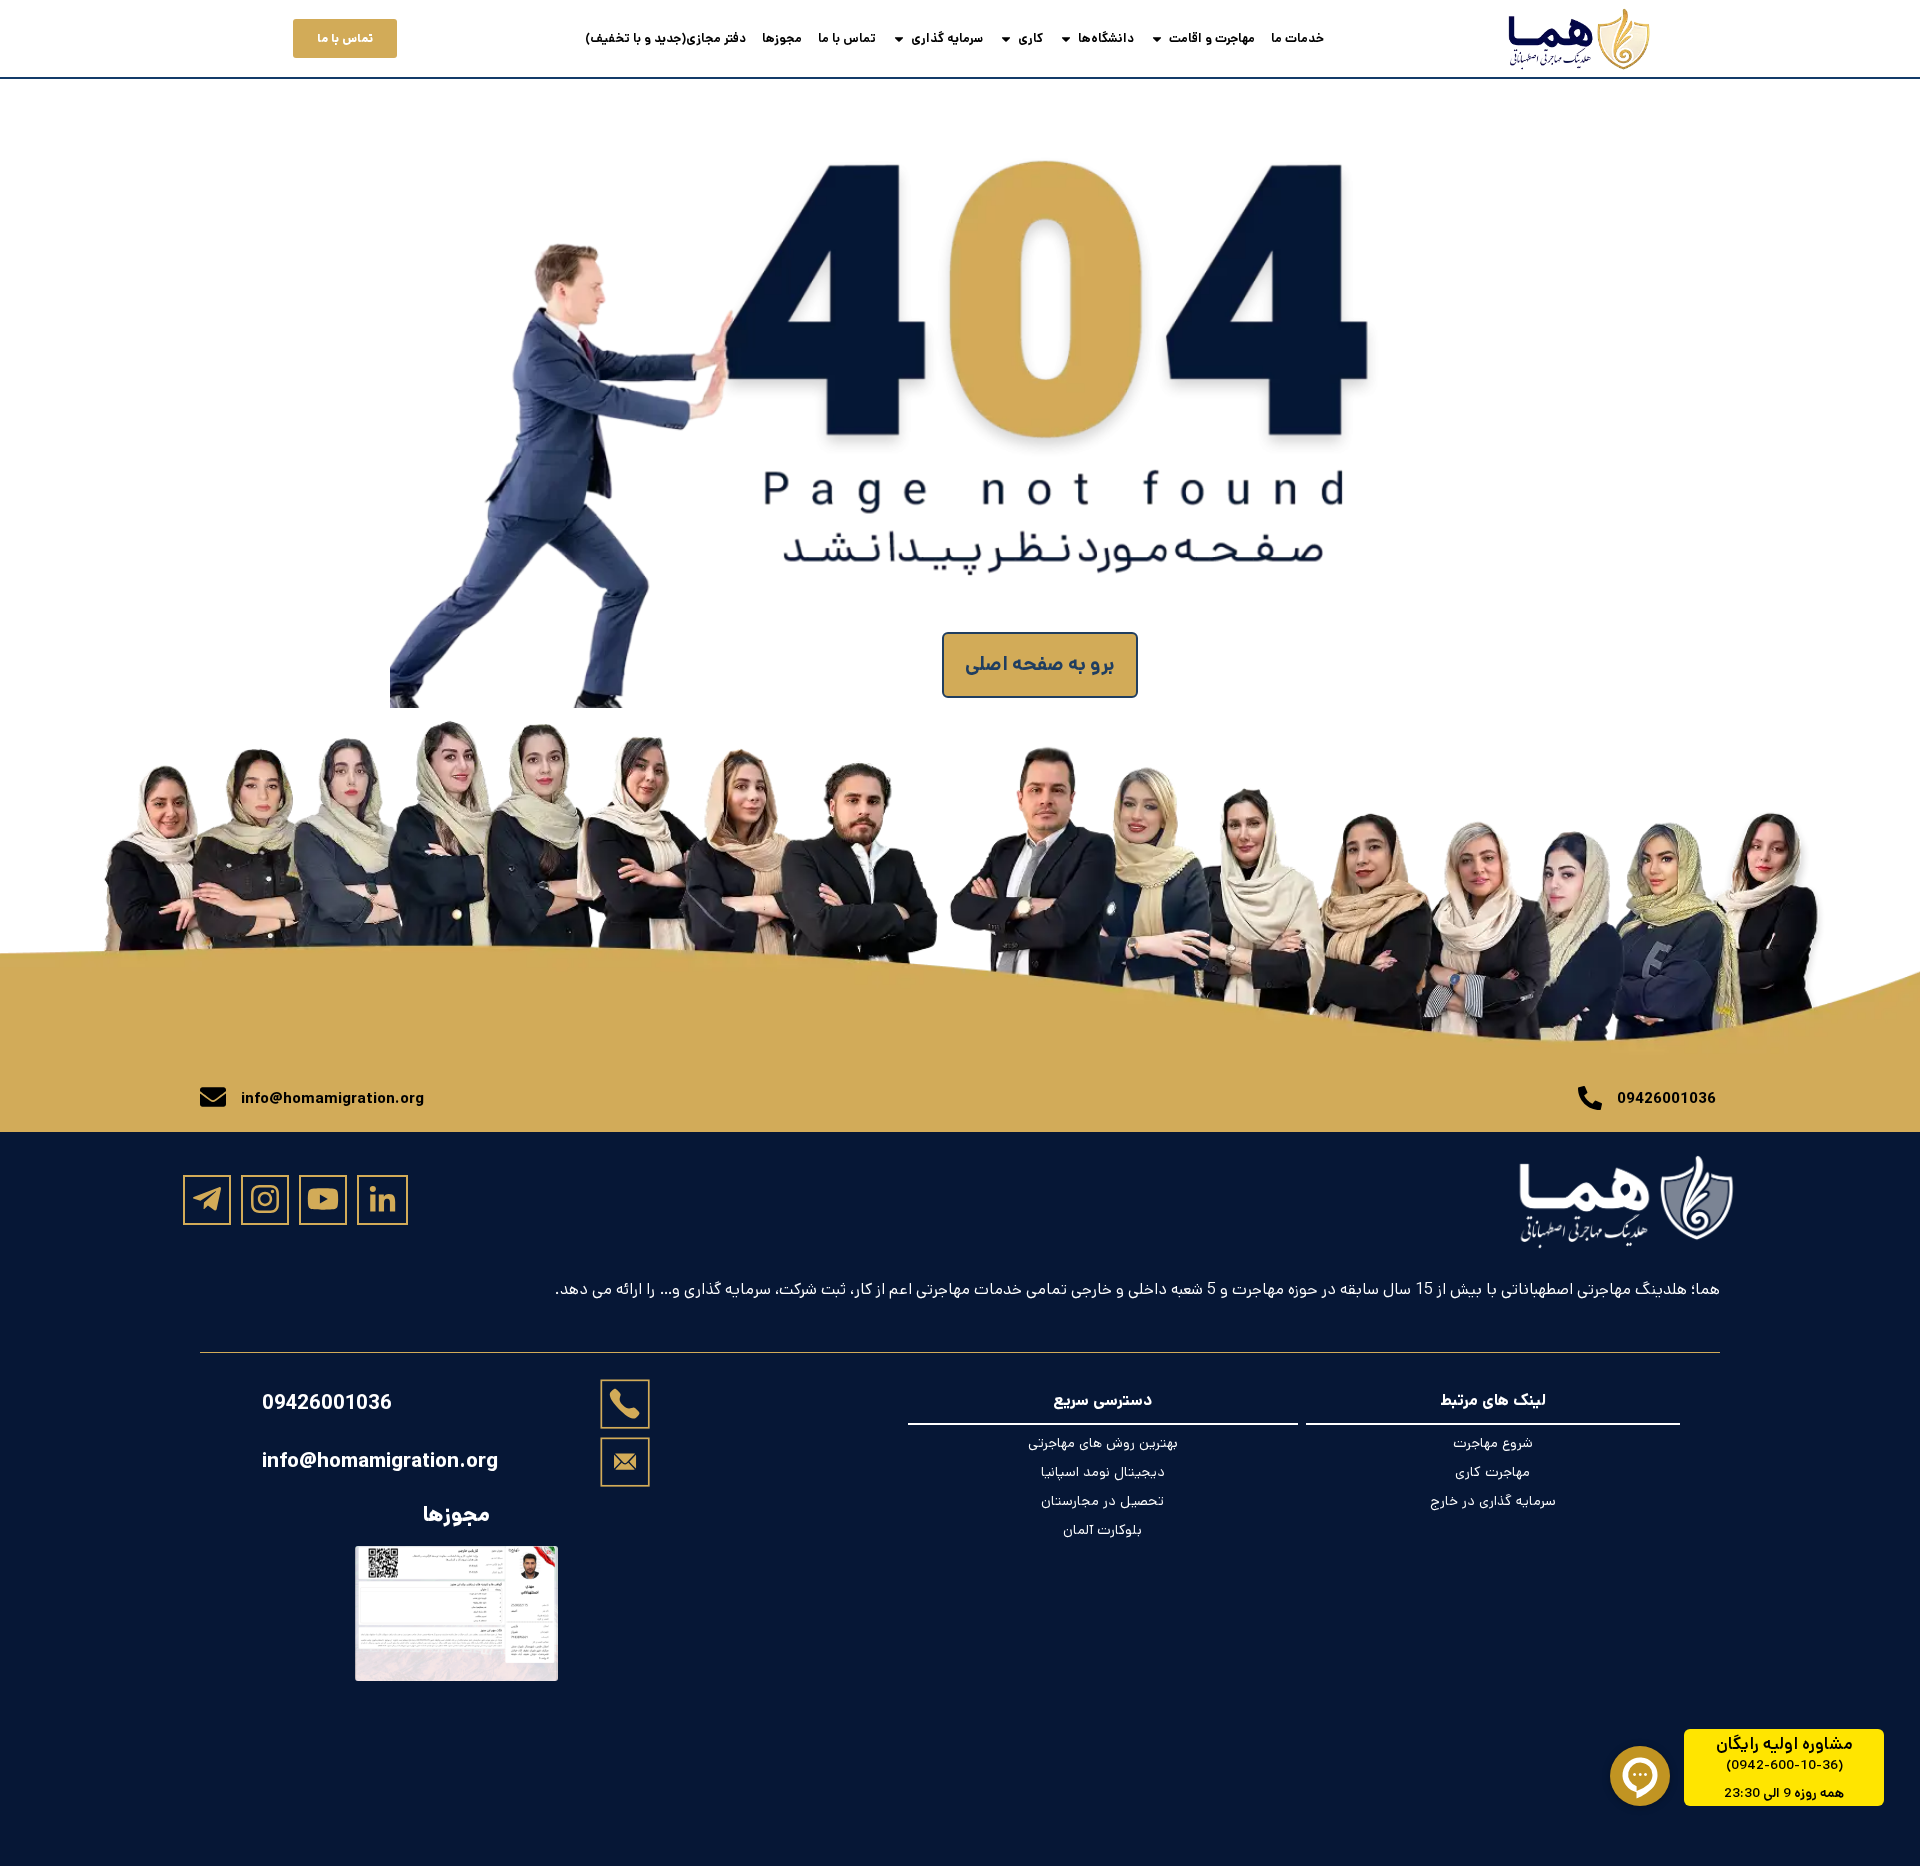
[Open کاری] (1006, 38)
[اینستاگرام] (265, 1199)
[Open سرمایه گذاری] (899, 38)
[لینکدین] (382, 1200)
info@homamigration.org (380, 1461)
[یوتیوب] (323, 1199)
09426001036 (327, 1403)
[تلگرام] (207, 1199)
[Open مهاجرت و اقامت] (1157, 38)
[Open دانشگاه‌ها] (1066, 38)
